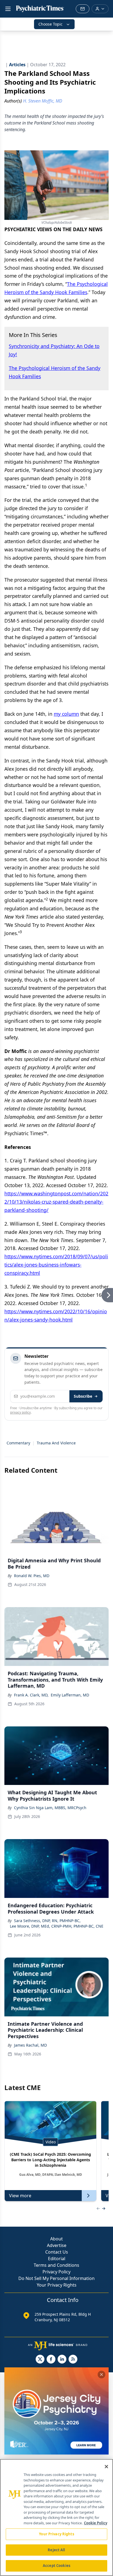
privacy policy (20, 1412)
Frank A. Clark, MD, (31, 1695)
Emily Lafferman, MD (70, 1695)
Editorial (57, 2259)
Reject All (56, 2550)
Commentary (18, 1443)
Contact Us (57, 2252)
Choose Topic (50, 24)
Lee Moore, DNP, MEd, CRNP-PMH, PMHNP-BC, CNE (57, 1926)
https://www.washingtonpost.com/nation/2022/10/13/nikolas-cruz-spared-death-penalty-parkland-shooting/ (56, 1202)
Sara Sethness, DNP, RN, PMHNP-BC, (47, 1921)
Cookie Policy (96, 2523)
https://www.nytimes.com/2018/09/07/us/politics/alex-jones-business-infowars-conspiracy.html (56, 1265)
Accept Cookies (56, 2566)
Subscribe (83, 1396)
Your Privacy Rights (57, 2285)
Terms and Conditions (56, 2265)
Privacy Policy (56, 2272)
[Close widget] (101, 2375)
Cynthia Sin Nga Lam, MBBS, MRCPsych (50, 1808)
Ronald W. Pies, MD (32, 1576)
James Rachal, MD (30, 2045)
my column (66, 714)
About (56, 2239)
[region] (56, 2517)
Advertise (57, 2245)
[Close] (106, 2467)
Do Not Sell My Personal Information (56, 2278)
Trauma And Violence (56, 1443)
